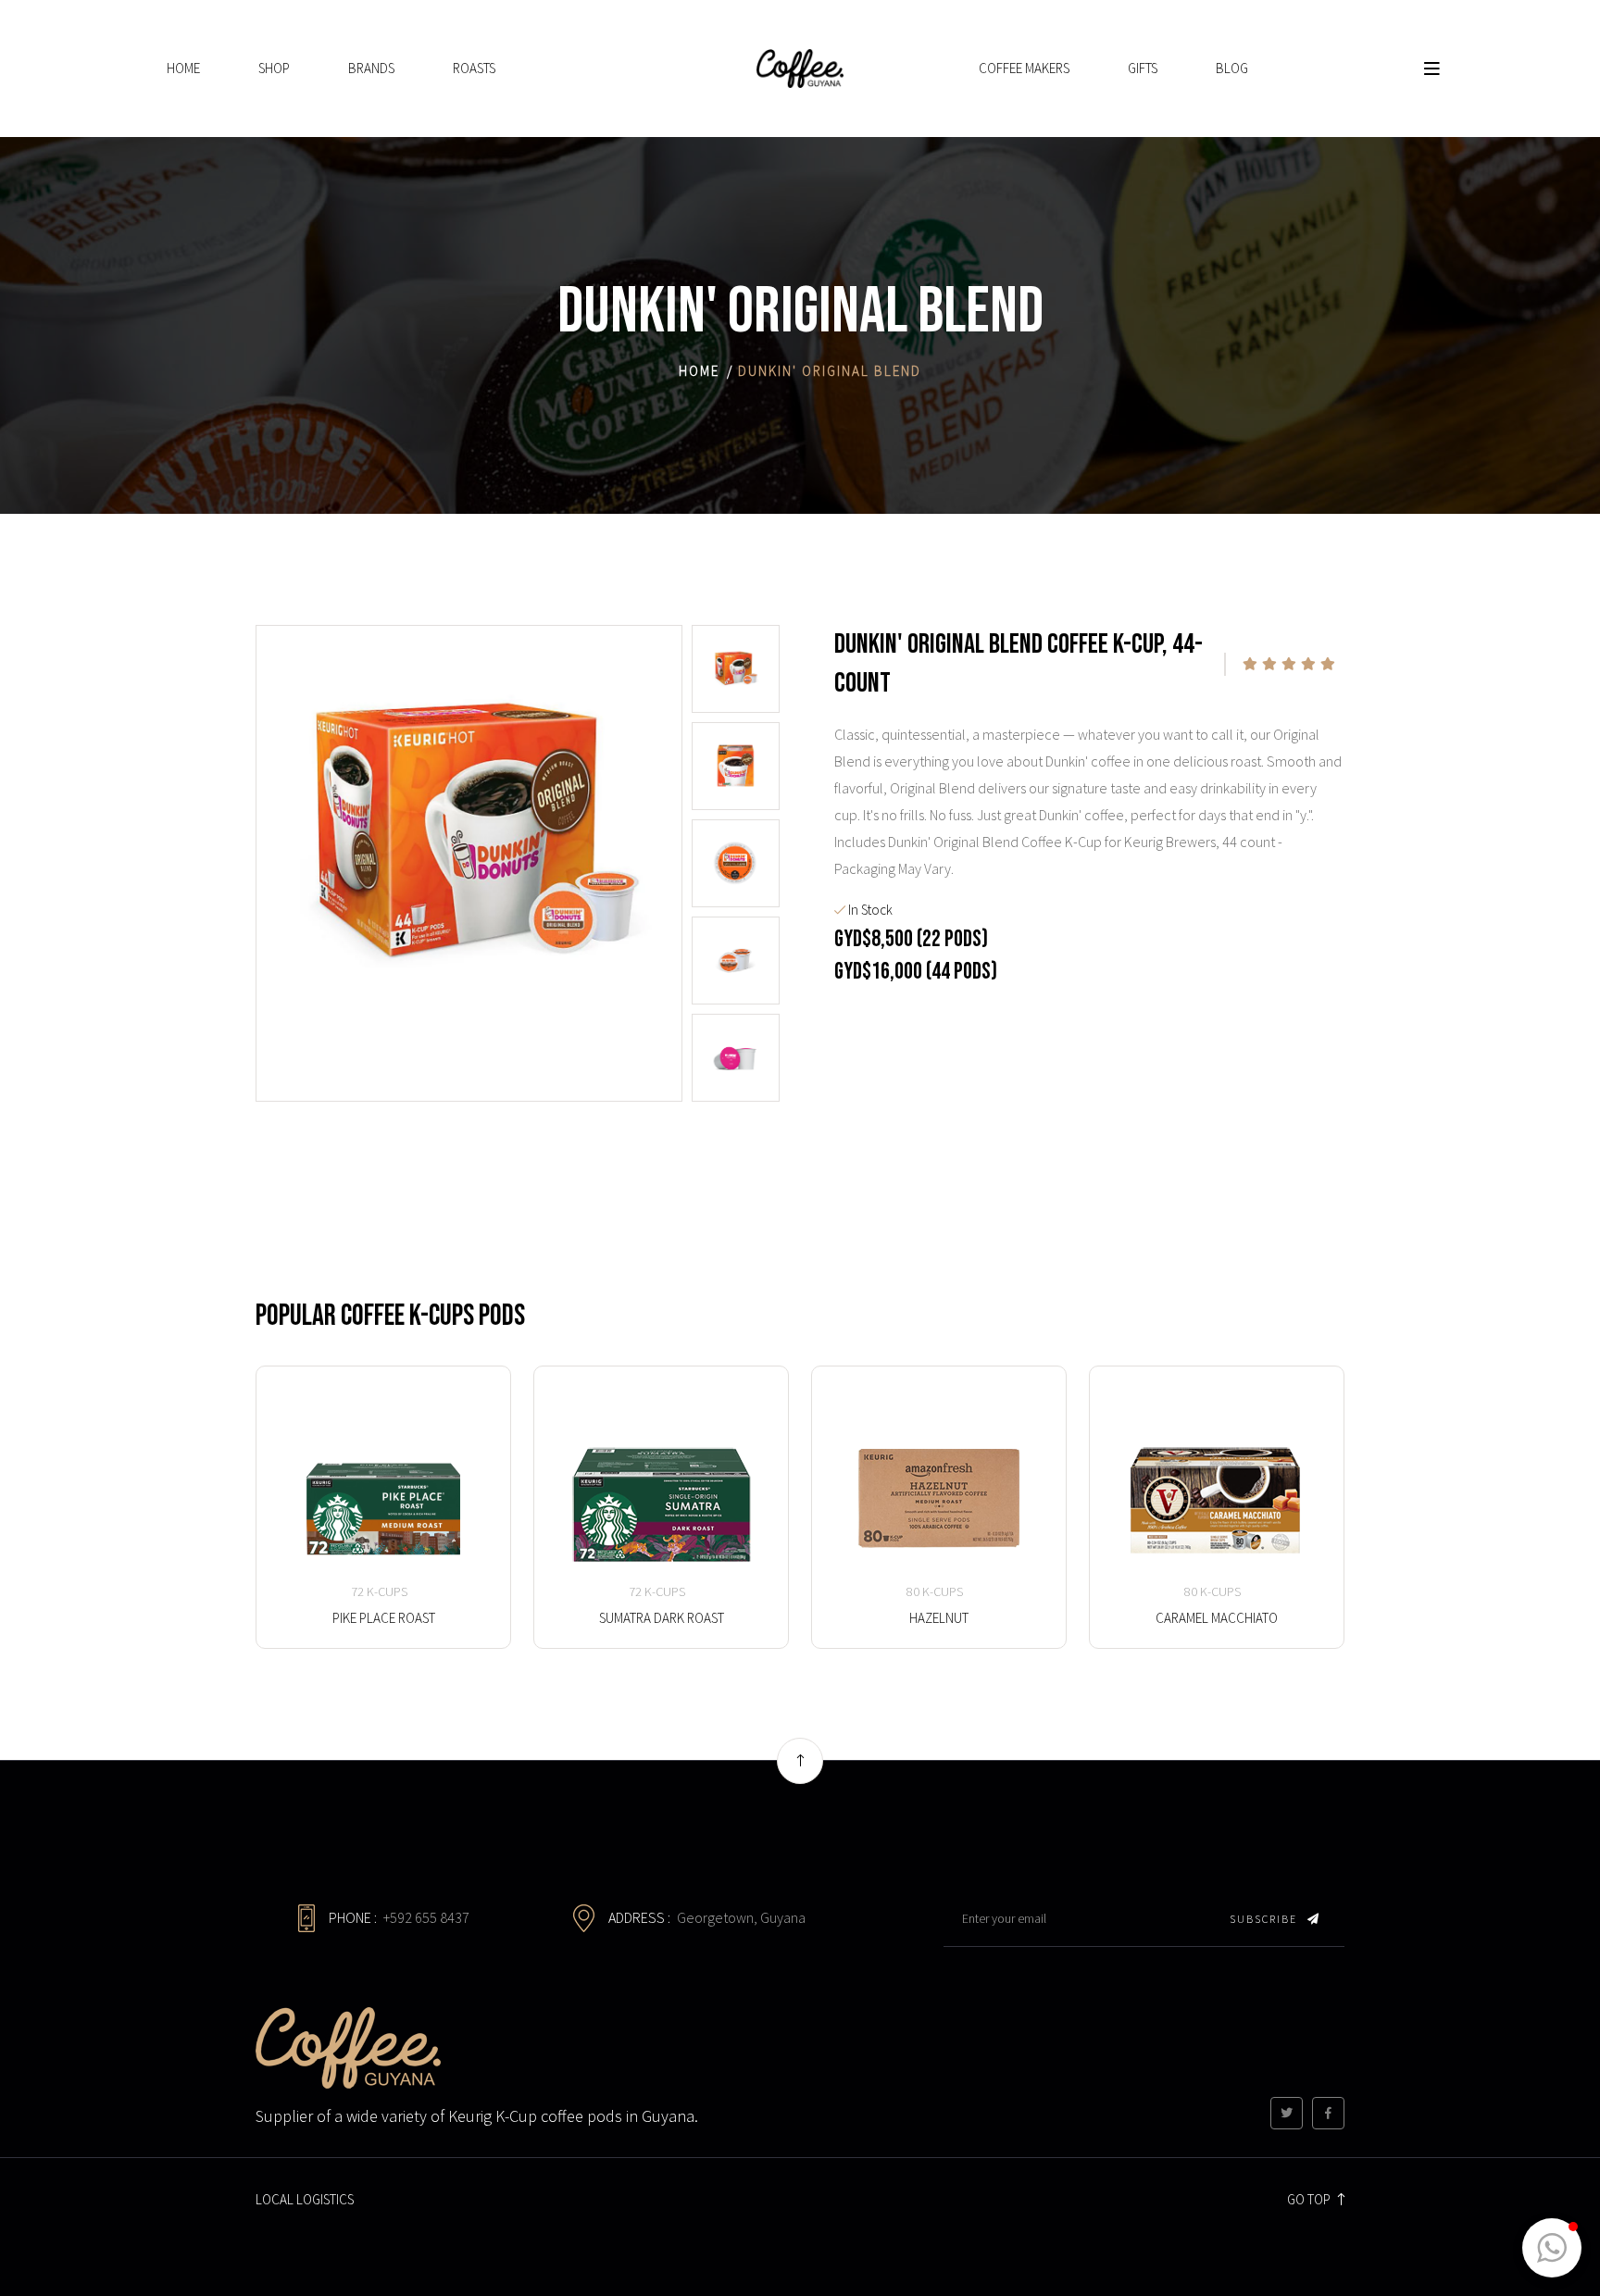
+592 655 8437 (426, 1917)
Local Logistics (305, 2199)
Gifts (1143, 68)
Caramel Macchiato (1217, 1618)
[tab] (736, 669)
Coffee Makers (1024, 68)
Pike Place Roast (384, 1618)
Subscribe (1265, 1919)
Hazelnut (939, 1618)
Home (183, 68)
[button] (1552, 2248)
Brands (371, 68)
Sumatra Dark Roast (662, 1618)
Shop (274, 68)
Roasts (474, 68)
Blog (1232, 68)
